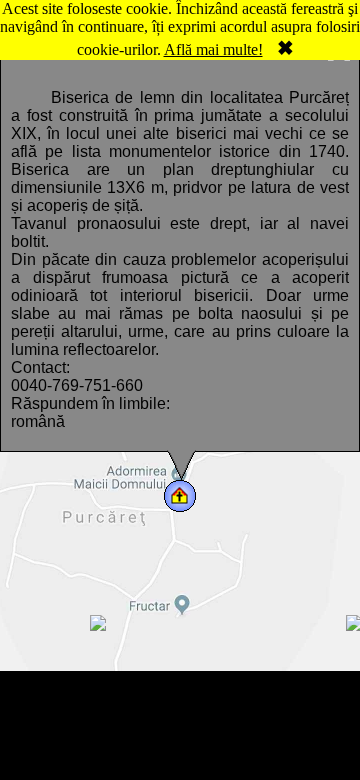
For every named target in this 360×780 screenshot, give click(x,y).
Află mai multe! (213, 49)
